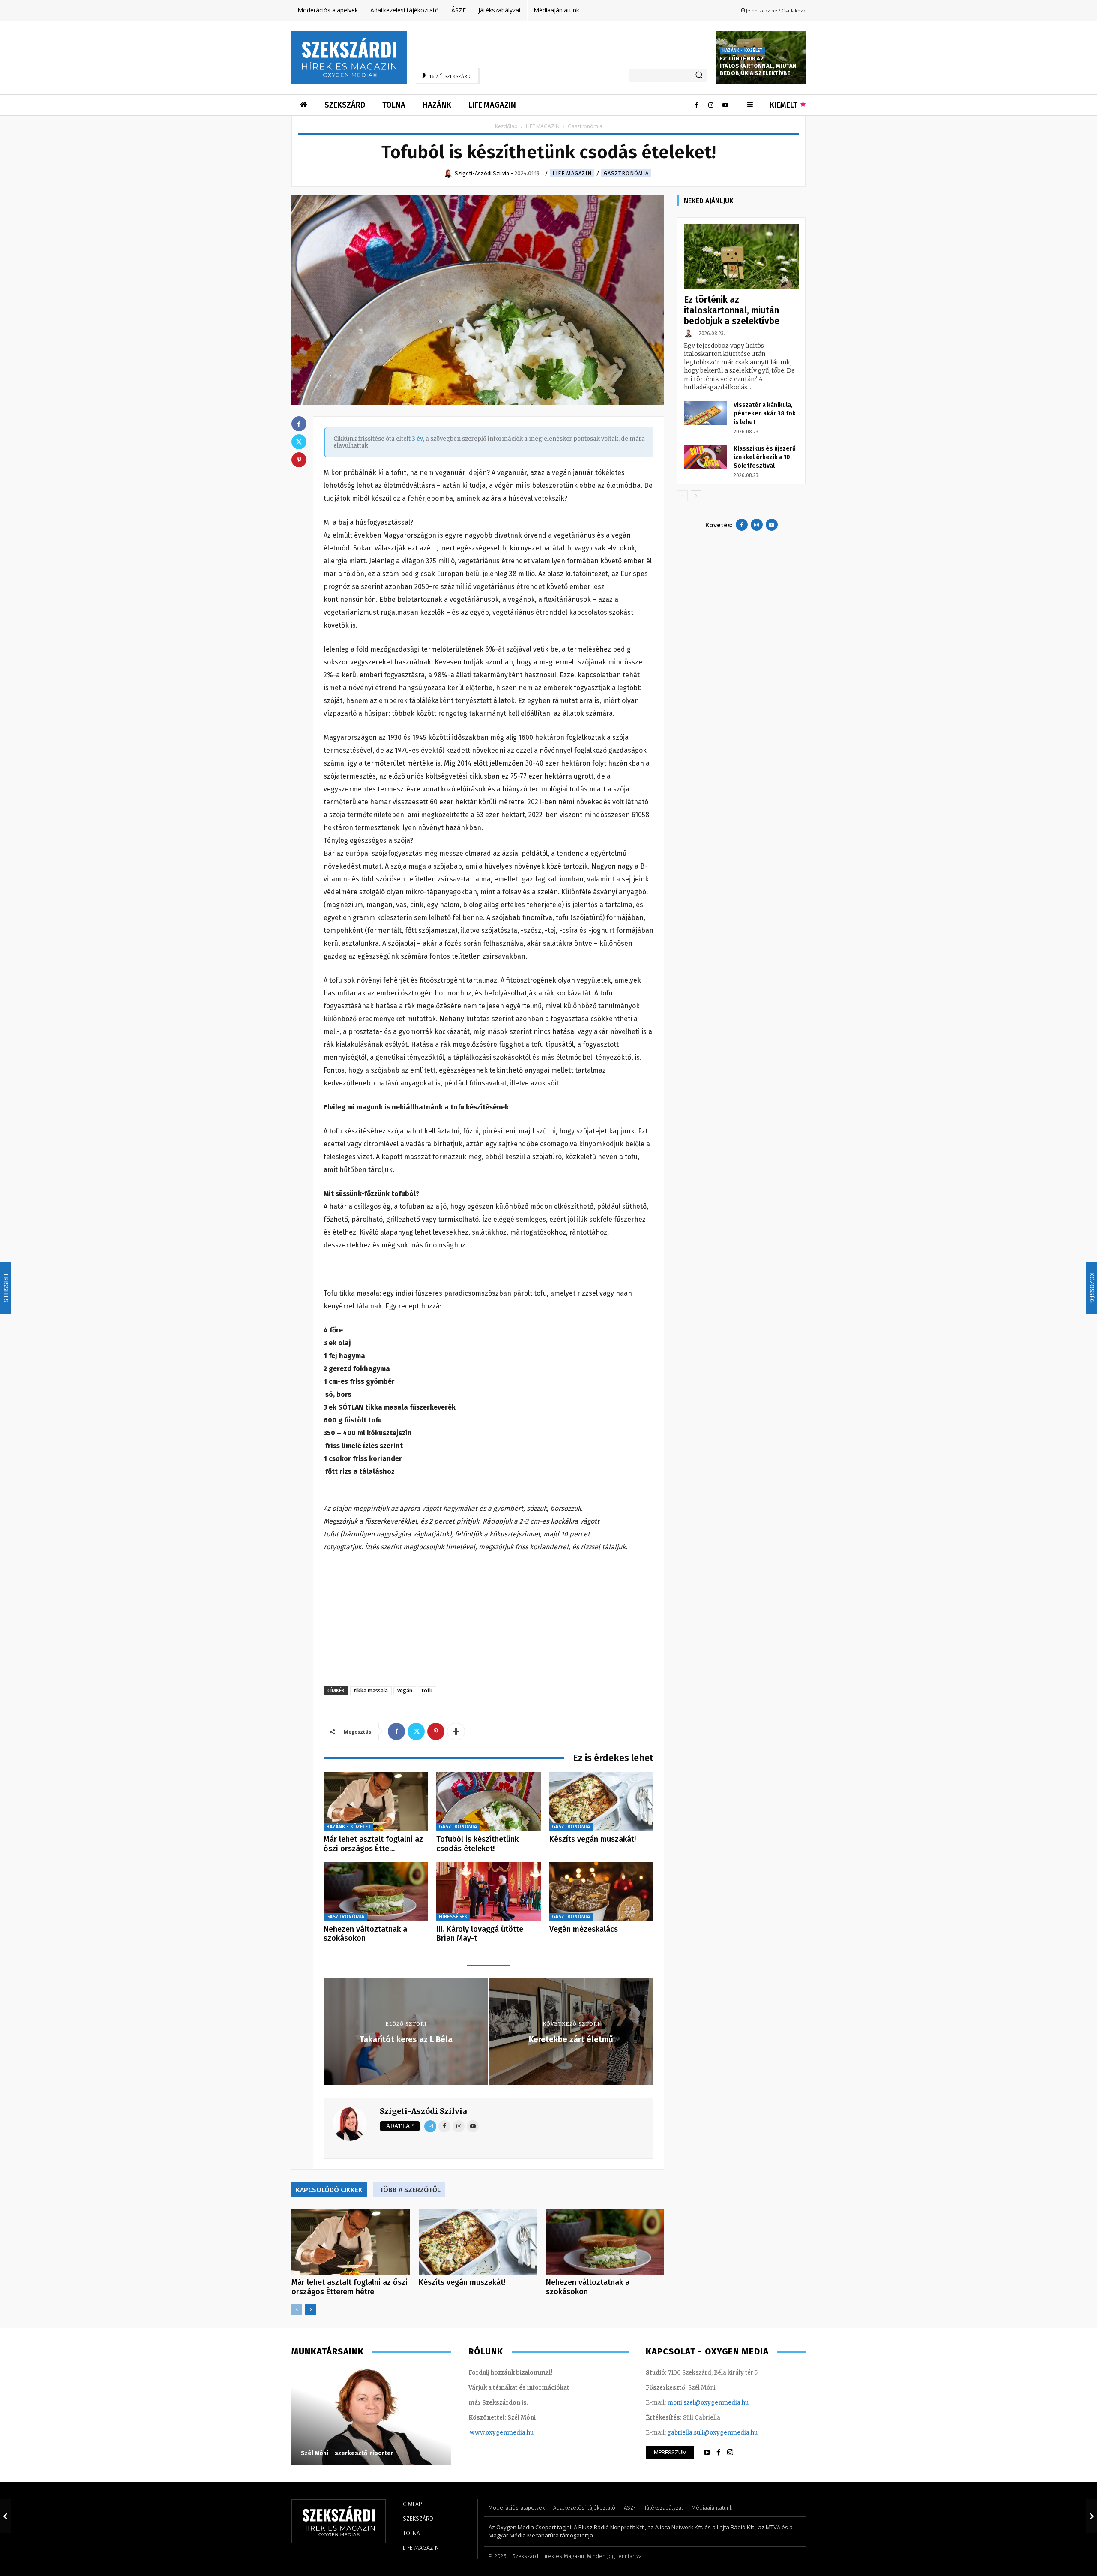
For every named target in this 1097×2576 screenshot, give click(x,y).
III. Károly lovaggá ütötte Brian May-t (480, 1934)
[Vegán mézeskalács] (601, 1891)
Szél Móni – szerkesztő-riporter (347, 2453)
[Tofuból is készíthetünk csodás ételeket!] (488, 1801)
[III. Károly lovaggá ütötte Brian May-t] (488, 1891)
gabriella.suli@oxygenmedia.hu (712, 2433)
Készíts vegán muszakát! (593, 1839)
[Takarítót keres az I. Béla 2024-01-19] (6, 2516)
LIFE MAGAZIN (543, 126)
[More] (456, 1731)
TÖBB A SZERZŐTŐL (410, 2190)
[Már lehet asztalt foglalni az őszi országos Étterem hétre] (376, 1801)
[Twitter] (416, 1731)
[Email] (430, 2126)
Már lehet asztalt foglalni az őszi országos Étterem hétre (349, 2287)
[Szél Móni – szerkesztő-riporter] (371, 2416)
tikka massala (371, 1691)
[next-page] (310, 2310)
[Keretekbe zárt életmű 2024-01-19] (1091, 2516)
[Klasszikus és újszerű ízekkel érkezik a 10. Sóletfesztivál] (705, 457)
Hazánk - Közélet (742, 51)
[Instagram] (711, 105)
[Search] (699, 75)
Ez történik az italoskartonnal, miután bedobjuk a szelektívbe (758, 66)
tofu (427, 1691)
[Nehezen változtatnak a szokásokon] (376, 1891)
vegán (405, 1691)
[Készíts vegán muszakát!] (601, 1801)
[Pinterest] (436, 1731)
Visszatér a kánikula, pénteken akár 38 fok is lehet (765, 413)
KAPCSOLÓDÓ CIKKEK (329, 2190)
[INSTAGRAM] (730, 2453)
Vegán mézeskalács (584, 1929)
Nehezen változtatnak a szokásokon (365, 1934)
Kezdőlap (506, 126)
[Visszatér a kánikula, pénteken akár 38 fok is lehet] (705, 413)
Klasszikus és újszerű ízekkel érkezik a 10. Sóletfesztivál (765, 457)
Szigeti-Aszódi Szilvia (423, 2111)
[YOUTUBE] (707, 2453)
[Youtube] (725, 105)
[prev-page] (297, 2310)
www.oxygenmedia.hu (502, 2433)
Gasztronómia (626, 173)
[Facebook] (696, 105)
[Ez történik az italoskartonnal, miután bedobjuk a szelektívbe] (741, 257)
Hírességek (453, 1917)
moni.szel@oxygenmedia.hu (708, 2403)
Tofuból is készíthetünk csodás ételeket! (477, 1844)
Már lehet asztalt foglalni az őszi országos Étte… (373, 1844)
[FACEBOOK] (719, 2453)
